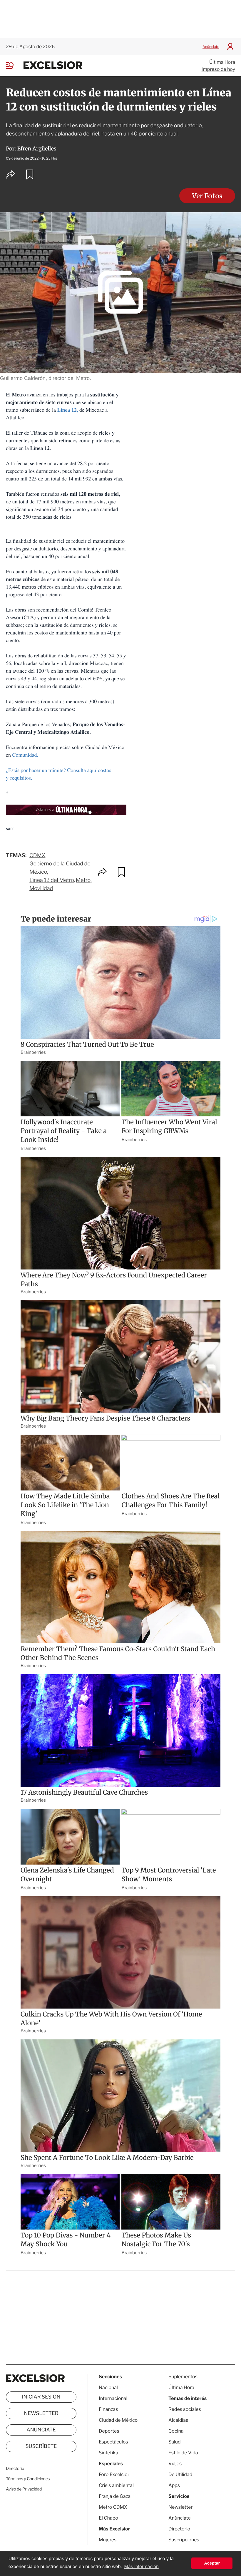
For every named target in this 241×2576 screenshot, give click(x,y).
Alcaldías (178, 2420)
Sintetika (108, 2453)
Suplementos (183, 2377)
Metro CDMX (113, 2507)
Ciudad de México (118, 2420)
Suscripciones (184, 2540)
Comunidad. (26, 755)
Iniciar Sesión (41, 2397)
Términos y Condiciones (28, 2479)
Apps (174, 2485)
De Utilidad (180, 2474)
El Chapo (108, 2518)
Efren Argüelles (37, 149)
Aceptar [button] (212, 2563)
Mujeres (108, 2540)
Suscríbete (41, 2446)
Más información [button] (141, 2567)
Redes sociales (185, 2409)
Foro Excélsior (114, 2474)
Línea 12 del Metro (52, 880)
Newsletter (41, 2413)
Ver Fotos (207, 196)
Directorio (15, 2469)
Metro (83, 880)
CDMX (37, 856)
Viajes (175, 2464)
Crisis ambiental (116, 2485)
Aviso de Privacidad (24, 2489)
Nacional (108, 2387)
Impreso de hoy (218, 69)
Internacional (113, 2398)
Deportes (109, 2431)
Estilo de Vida (183, 2453)
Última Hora (222, 62)
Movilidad (41, 888)
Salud (175, 2442)
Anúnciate (211, 47)
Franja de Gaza (115, 2496)
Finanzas (108, 2409)
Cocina (176, 2431)
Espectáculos (113, 2442)
